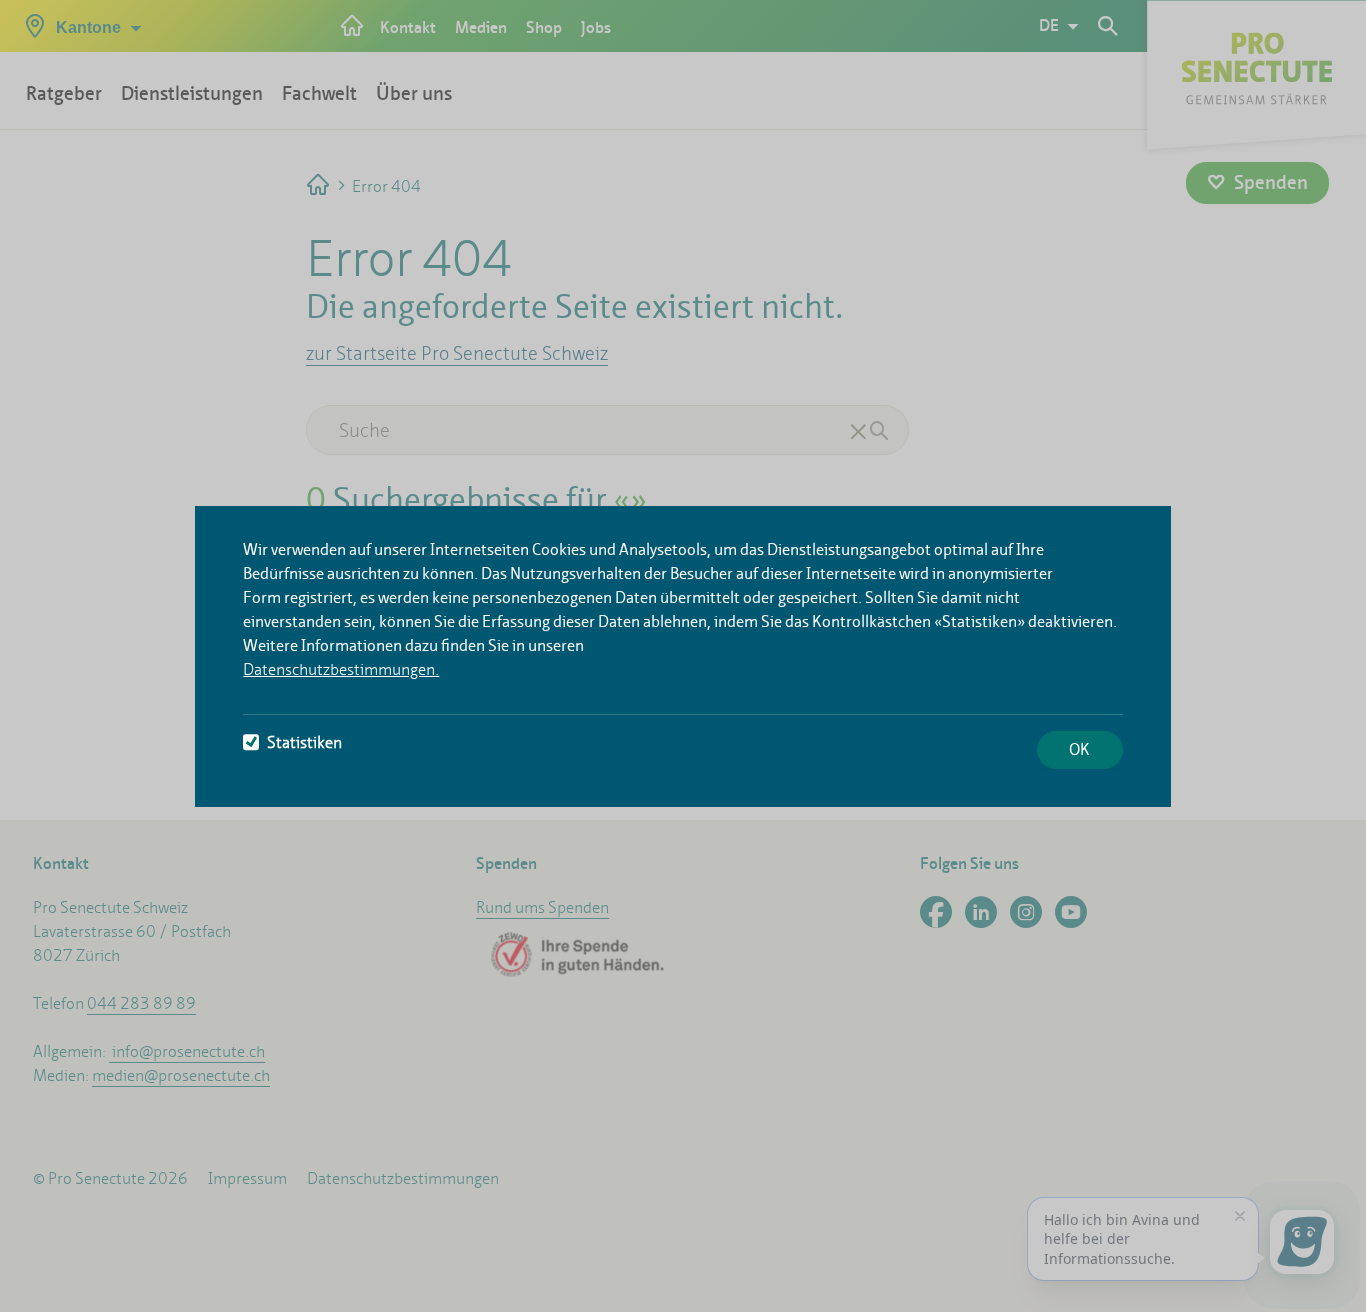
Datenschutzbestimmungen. (341, 669)
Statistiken (304, 742)
